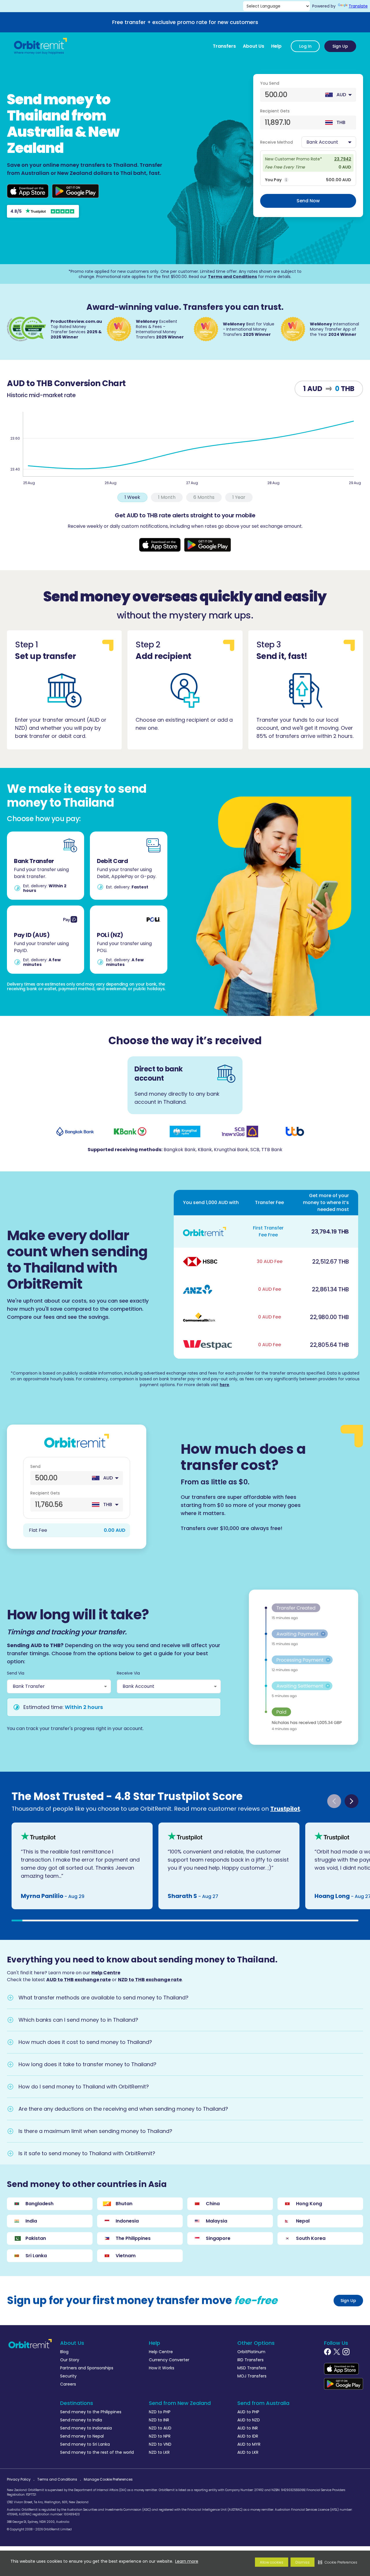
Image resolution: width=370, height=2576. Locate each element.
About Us (254, 46)
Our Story (70, 2360)
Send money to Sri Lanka (85, 2444)
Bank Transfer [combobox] (29, 1686)
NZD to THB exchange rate (150, 1980)
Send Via (16, 1673)
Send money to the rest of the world (97, 2452)
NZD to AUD (160, 2428)
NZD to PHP (160, 2412)
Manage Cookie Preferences (108, 2479)
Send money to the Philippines (91, 2412)
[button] (338, 2562)
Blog (64, 2352)
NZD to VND (160, 2444)
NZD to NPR (160, 2436)
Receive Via (128, 1673)
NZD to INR (159, 2420)
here (224, 1385)
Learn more (187, 2561)
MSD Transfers (252, 2368)
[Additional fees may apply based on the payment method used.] (286, 180)
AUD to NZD (249, 2420)
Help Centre (106, 1973)
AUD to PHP (248, 2412)
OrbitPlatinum (251, 2352)
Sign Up (340, 46)
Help (276, 46)
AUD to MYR (249, 2444)
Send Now (308, 201)
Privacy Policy (19, 2479)
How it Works (162, 2368)
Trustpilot (285, 1809)
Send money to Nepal (82, 2436)
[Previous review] (334, 1801)
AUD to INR (248, 2428)
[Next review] (351, 1801)
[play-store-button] (75, 191)
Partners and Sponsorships (87, 2368)
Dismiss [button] (303, 2562)
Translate (358, 6)
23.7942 (343, 159)
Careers (68, 2384)
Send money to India (81, 2420)
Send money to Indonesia (86, 2428)
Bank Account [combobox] (138, 1686)
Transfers (224, 46)
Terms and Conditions (232, 277)
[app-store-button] (28, 191)
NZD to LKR (159, 2452)
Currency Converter (169, 2360)
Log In (305, 46)
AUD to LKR (248, 2452)
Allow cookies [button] (272, 2562)
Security (68, 2376)
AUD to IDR (248, 2436)
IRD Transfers (250, 2360)
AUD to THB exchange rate (78, 1980)
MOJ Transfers (252, 2376)
